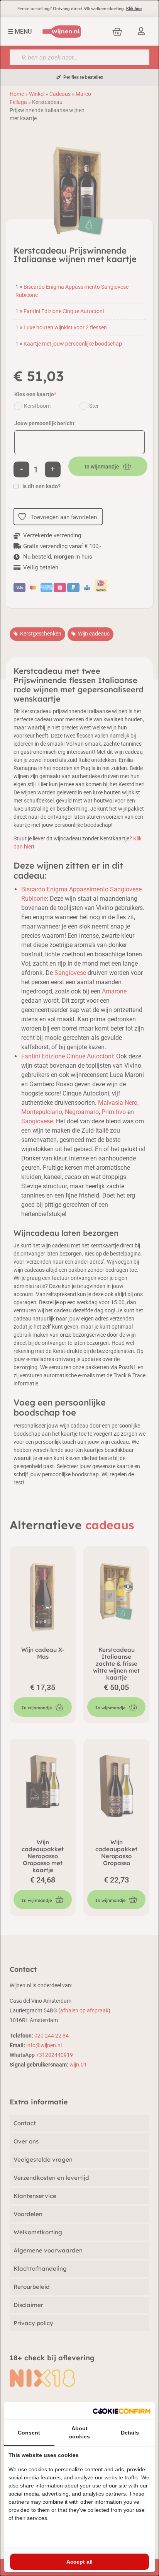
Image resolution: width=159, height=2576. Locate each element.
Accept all (79, 2562)
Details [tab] (130, 2433)
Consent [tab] (29, 2433)
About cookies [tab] (79, 2432)
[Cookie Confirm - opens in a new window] (122, 2411)
